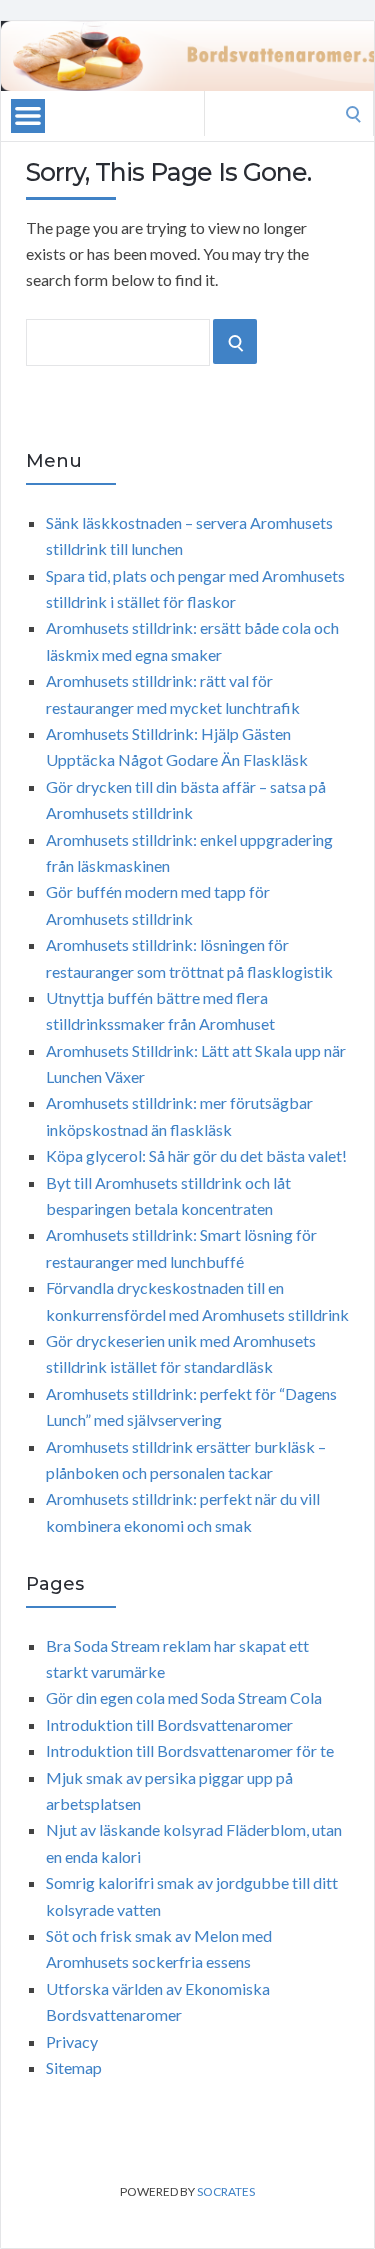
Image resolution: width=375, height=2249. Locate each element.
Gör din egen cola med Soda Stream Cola (184, 1697)
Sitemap (74, 2067)
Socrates (226, 2191)
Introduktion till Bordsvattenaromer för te (190, 1750)
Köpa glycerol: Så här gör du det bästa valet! (196, 1155)
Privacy (72, 2041)
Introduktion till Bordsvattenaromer (169, 1724)
